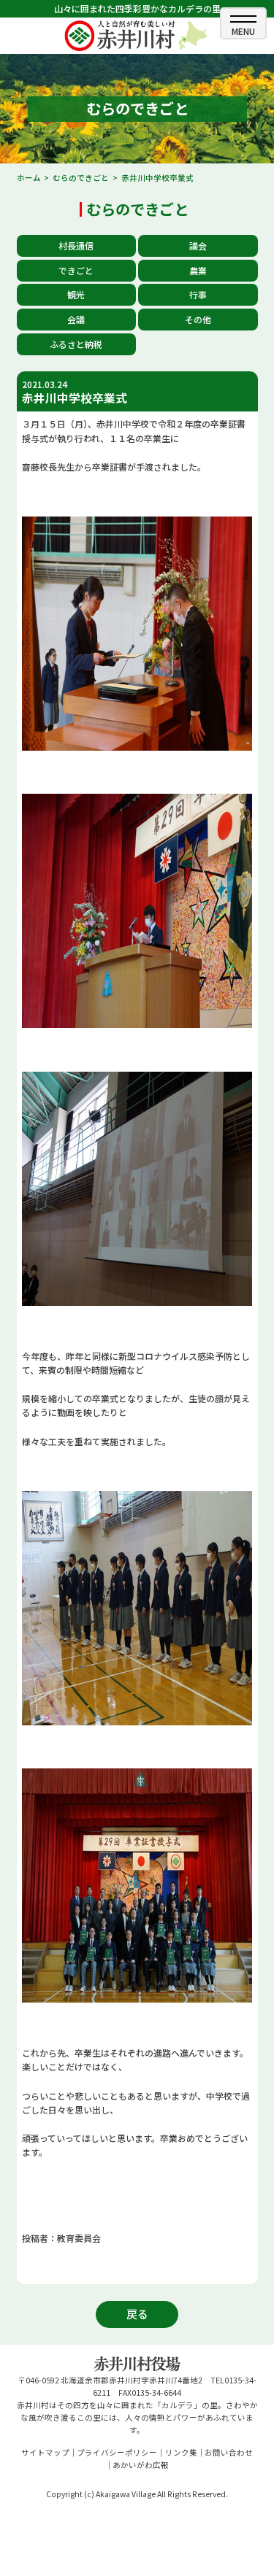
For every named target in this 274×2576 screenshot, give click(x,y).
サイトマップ (45, 2452)
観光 (76, 294)
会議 (76, 319)
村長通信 (76, 245)
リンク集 (181, 2452)
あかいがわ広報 (141, 2465)
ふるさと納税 (76, 344)
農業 (198, 270)
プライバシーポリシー (117, 2452)
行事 (198, 294)
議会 (198, 245)
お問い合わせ (229, 2452)
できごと (76, 270)
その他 (198, 319)
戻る (137, 2314)
